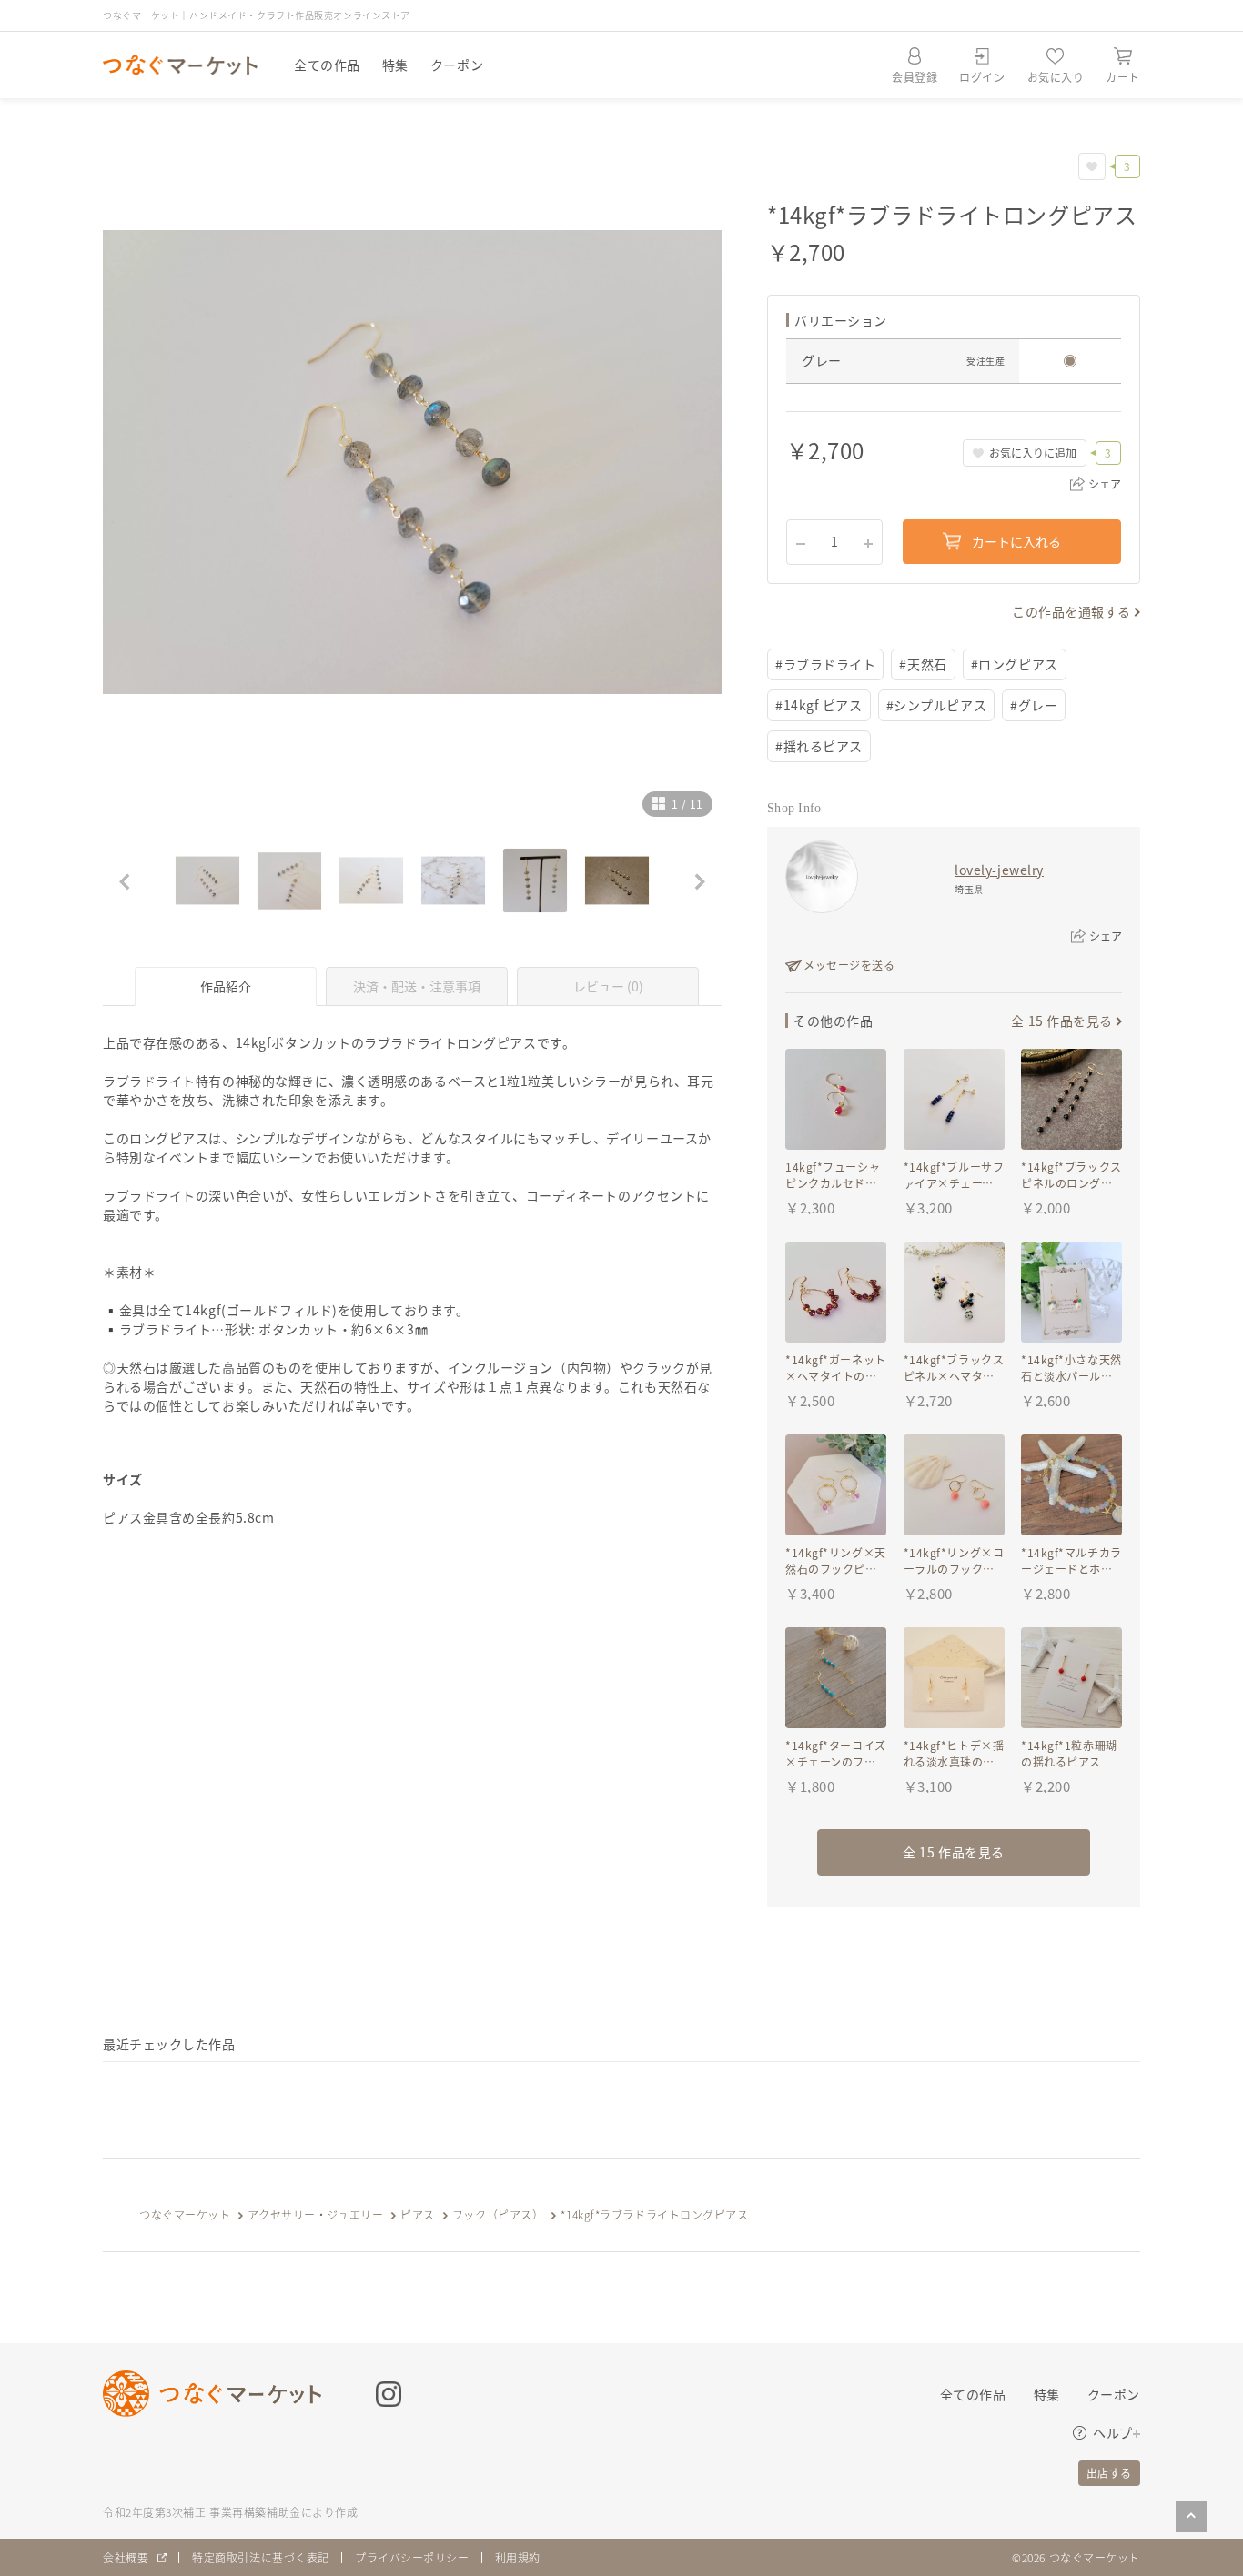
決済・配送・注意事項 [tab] (417, 986)
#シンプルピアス (936, 705)
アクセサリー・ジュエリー (315, 2214)
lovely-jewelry (999, 870)
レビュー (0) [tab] (608, 986)
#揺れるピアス (819, 746)
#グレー (1034, 705)
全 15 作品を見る (1062, 1021)
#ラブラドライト (825, 664)
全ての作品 (327, 65)
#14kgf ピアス (819, 705)
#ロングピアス (1015, 664)
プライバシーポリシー (412, 2557)
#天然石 (923, 664)
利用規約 (518, 2557)
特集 (395, 65)
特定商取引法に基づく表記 (261, 2557)
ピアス (418, 2214)
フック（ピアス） (498, 2214)
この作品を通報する (1071, 611)
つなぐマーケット (185, 2214)
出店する (1109, 2473)
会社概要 (126, 2557)
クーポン (457, 65)
